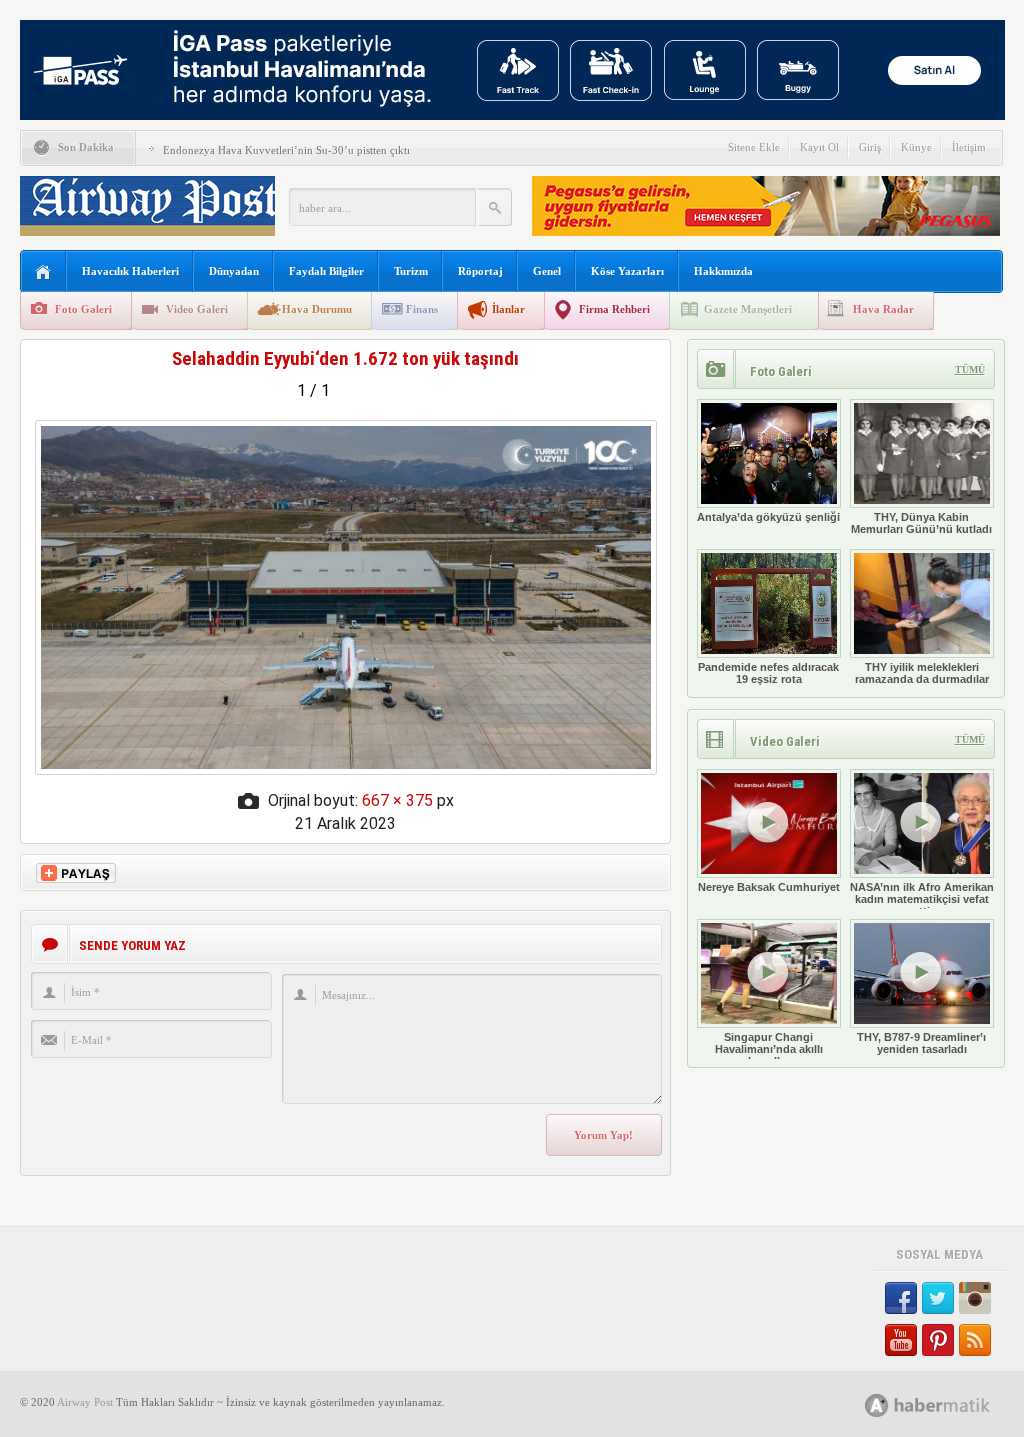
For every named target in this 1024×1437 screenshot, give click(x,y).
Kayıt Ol (819, 147)
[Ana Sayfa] (43, 272)
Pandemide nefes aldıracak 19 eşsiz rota (768, 673)
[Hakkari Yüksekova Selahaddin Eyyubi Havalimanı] (346, 769)
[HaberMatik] (949, 1404)
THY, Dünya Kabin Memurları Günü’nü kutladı (921, 523)
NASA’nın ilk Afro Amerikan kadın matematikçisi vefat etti (922, 899)
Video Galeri (197, 309)
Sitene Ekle (754, 147)
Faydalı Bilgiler (326, 271)
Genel (547, 271)
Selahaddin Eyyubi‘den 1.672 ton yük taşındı (345, 358)
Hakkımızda (723, 271)
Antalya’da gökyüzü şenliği (768, 517)
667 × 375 (397, 800)
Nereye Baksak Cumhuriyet (769, 887)
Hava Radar (883, 309)
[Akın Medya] (877, 1405)
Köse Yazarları (627, 271)
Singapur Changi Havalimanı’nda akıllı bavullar (769, 1049)
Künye (916, 147)
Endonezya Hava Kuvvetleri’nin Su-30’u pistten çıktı (286, 150)
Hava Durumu (317, 309)
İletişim (969, 147)
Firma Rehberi (614, 309)
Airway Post (85, 1402)
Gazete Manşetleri (748, 309)
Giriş (870, 147)
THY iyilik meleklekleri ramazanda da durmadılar (922, 673)
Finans (422, 309)
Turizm (411, 271)
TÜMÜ (970, 369)
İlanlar (508, 309)
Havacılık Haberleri (130, 271)
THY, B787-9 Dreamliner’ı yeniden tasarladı (921, 1043)
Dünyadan (234, 271)
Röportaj (480, 271)
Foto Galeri (83, 309)
